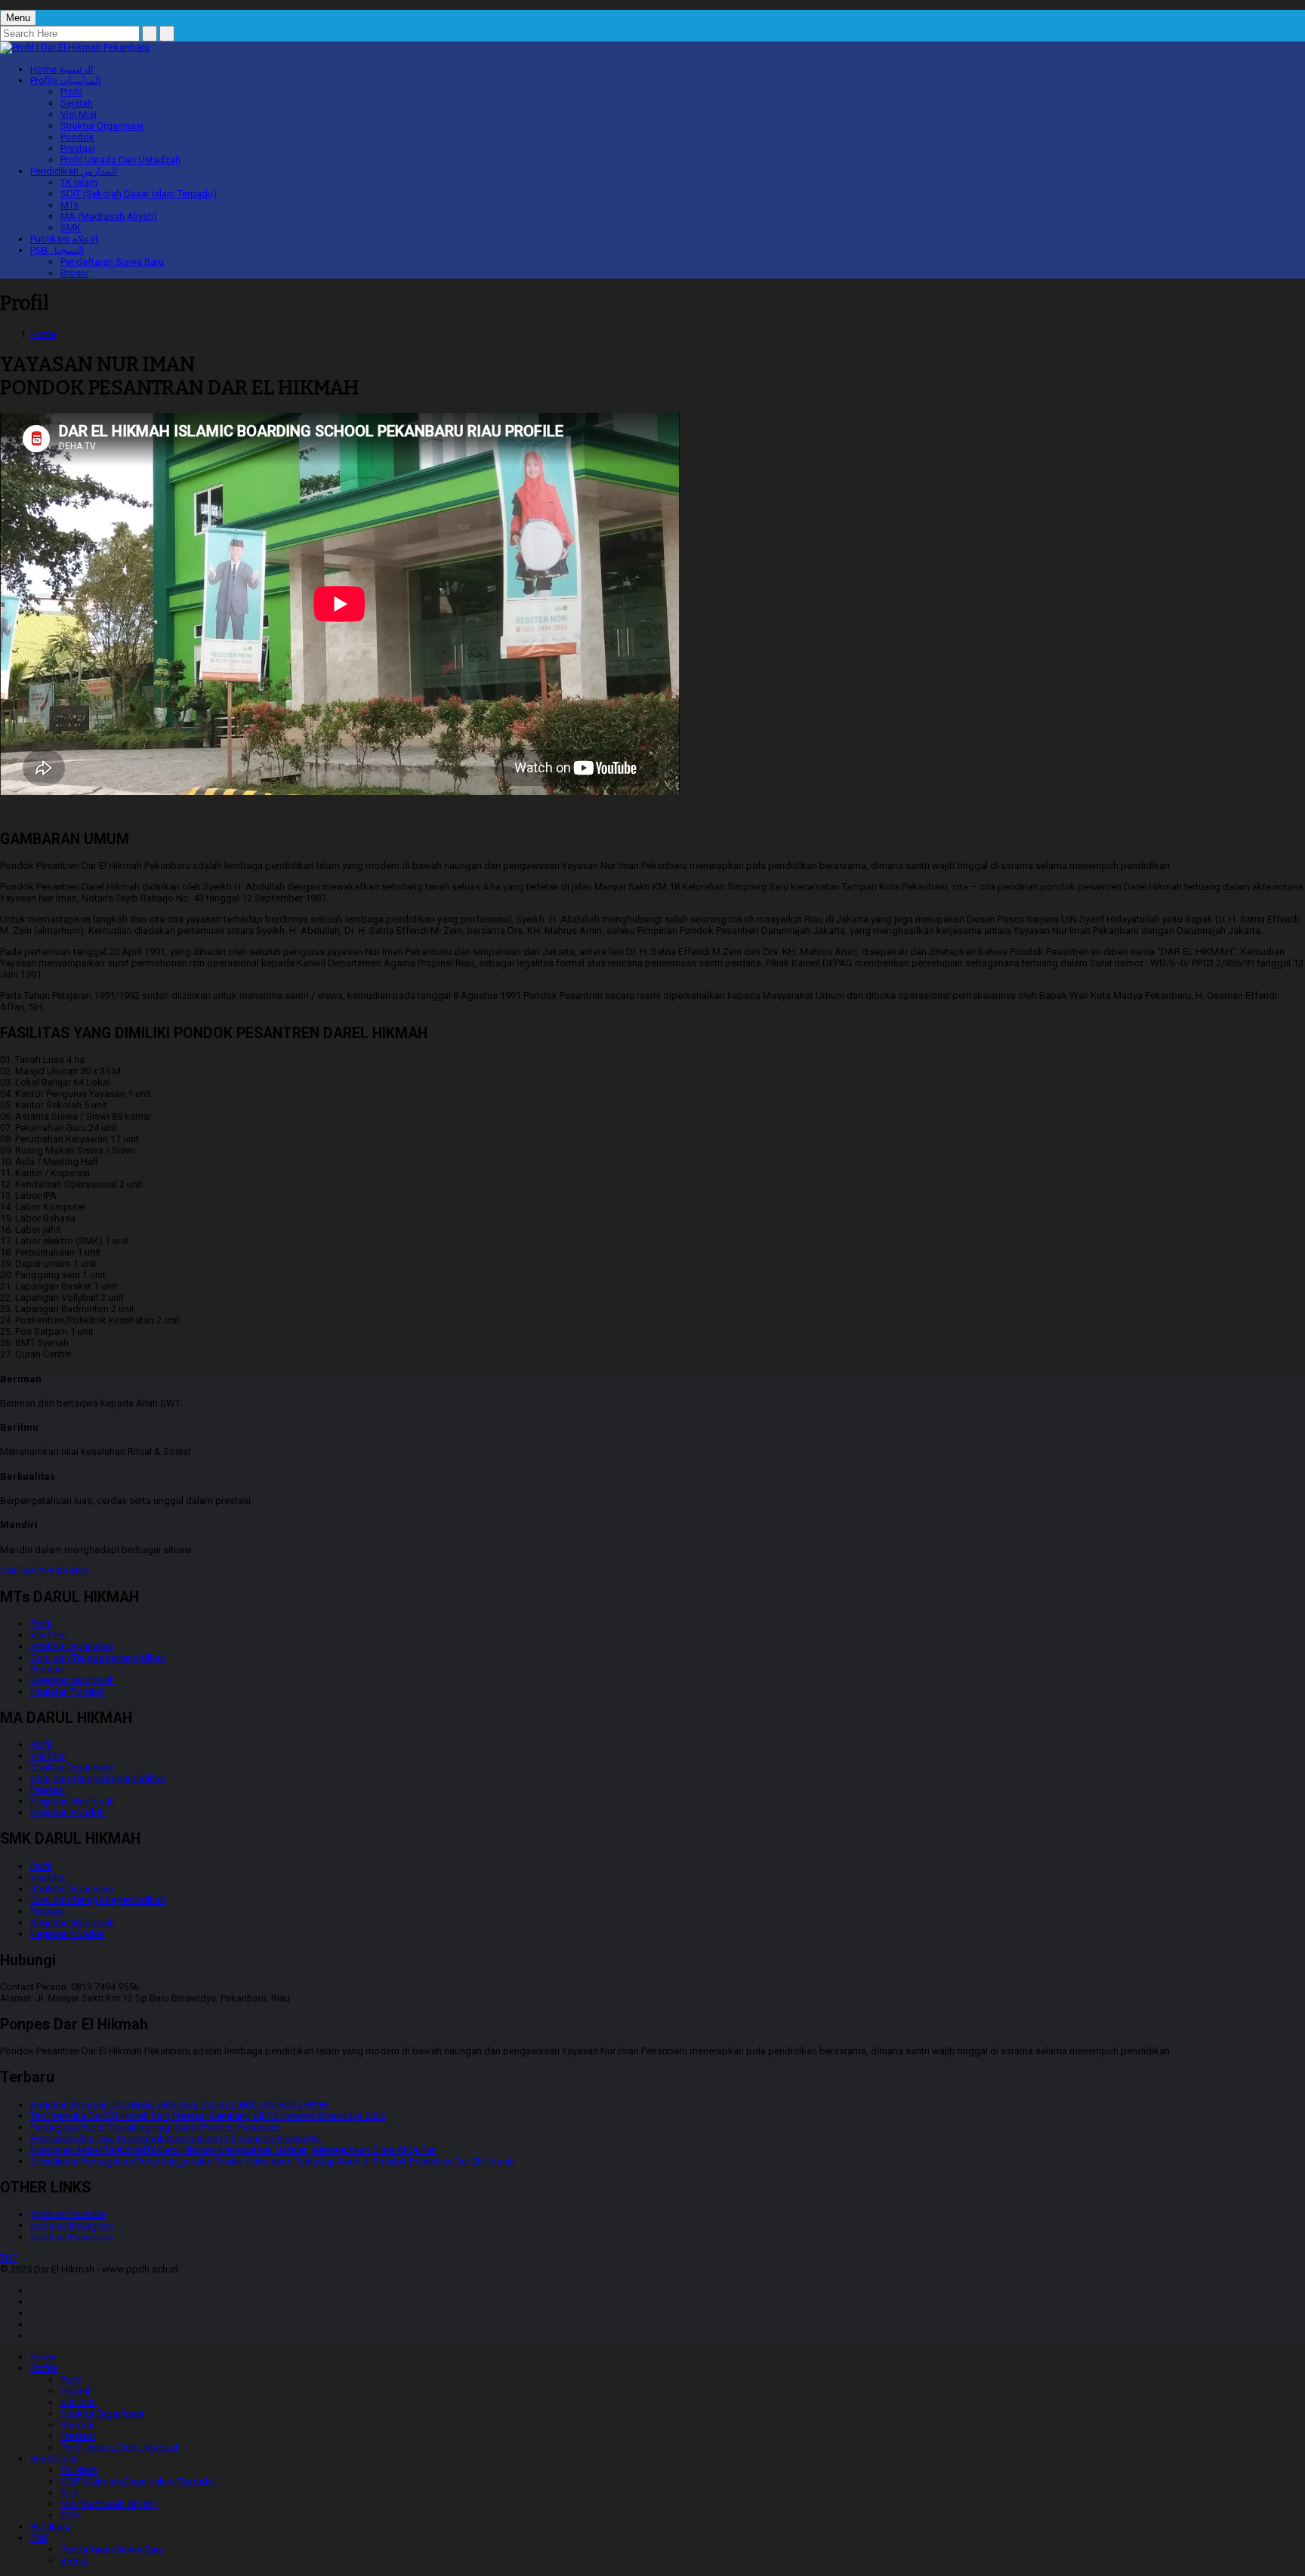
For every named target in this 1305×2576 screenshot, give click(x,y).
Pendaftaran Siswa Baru (112, 262)
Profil (71, 92)
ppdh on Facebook (72, 2237)
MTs (69, 205)
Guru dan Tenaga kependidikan (98, 1658)
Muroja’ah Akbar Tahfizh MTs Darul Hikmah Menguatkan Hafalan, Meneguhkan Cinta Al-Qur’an (233, 2150)
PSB (57, 250)
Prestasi (78, 148)
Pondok (77, 137)
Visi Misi (79, 114)
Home (62, 69)
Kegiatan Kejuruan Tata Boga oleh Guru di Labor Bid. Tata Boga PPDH (179, 2105)
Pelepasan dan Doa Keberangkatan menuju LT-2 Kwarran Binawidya (176, 2138)
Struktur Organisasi (102, 126)
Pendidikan (74, 171)
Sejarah (77, 103)
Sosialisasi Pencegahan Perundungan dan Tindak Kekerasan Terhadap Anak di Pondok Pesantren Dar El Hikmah (273, 2161)
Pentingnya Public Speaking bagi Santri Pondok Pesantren (156, 2127)
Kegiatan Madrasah (72, 1680)
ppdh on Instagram (72, 2225)
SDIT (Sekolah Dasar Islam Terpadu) (139, 194)
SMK (71, 228)
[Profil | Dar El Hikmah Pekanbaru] (75, 47)
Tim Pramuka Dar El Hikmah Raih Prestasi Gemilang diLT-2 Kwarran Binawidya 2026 (208, 2116)
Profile (66, 80)
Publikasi (64, 239)
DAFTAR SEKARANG (47, 1571)
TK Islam (79, 182)
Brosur (75, 273)
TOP (9, 2258)
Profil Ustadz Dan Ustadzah (120, 160)
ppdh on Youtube (68, 2214)
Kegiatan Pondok (68, 1692)
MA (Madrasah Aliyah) (109, 216)
